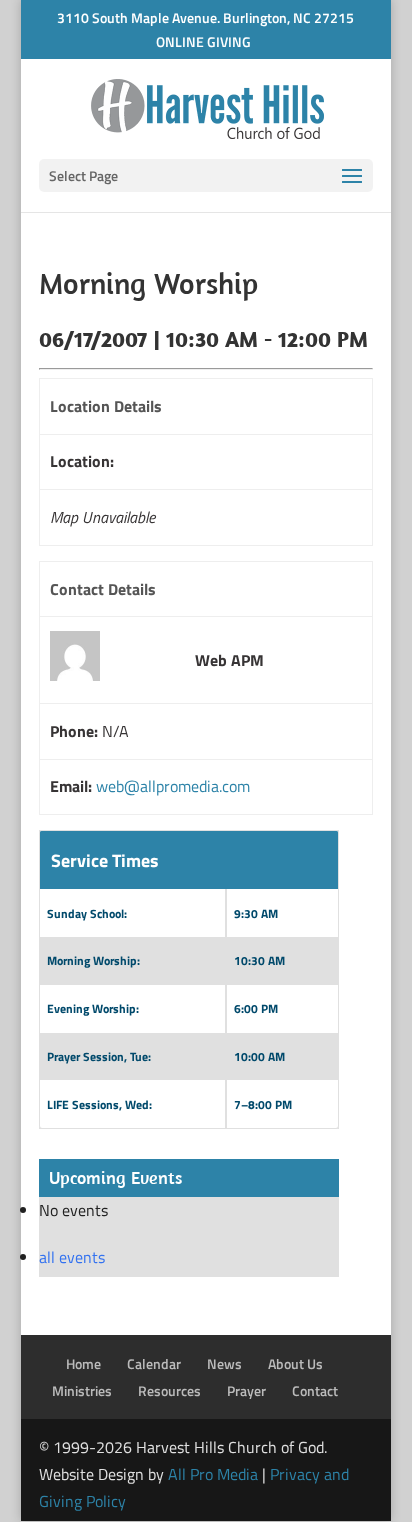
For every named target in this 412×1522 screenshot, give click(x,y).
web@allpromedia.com (173, 786)
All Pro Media (213, 1474)
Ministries (82, 1390)
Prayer (246, 1390)
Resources (169, 1390)
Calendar (154, 1363)
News (224, 1363)
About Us (295, 1363)
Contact (315, 1390)
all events (72, 1257)
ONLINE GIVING (203, 41)
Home (83, 1363)
